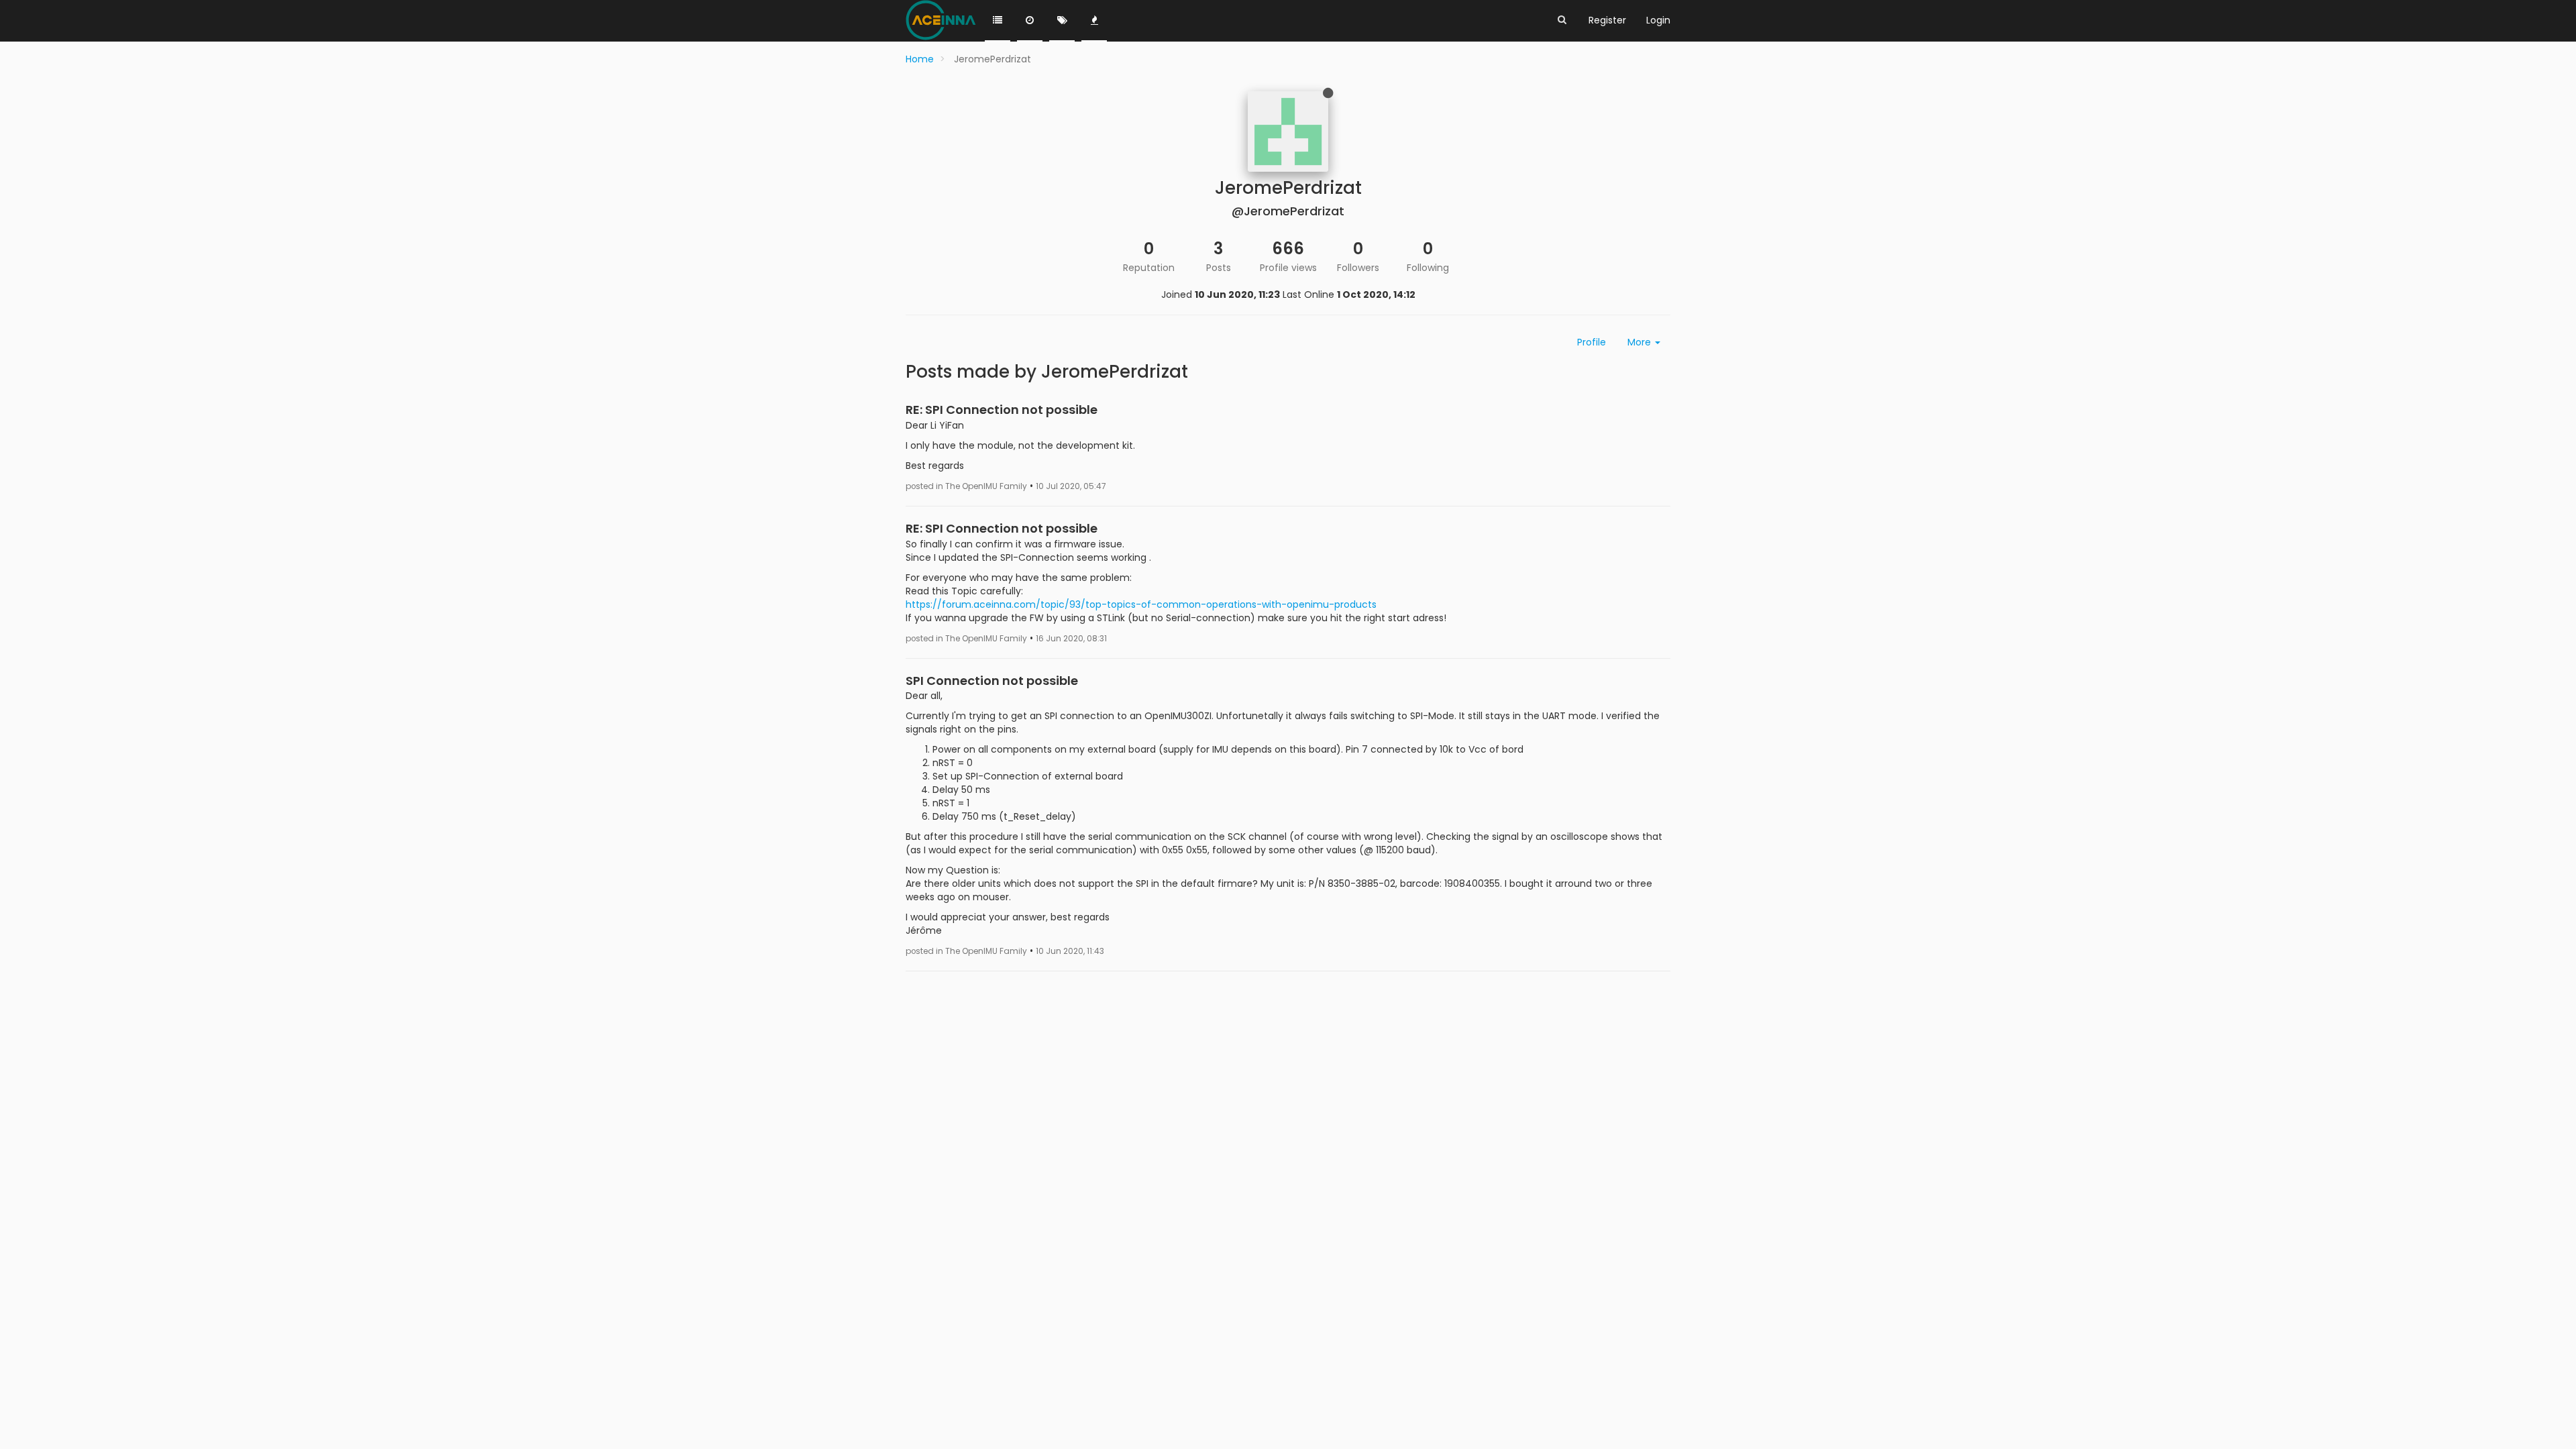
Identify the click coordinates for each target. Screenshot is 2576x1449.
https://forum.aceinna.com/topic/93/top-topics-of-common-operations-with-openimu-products (1141, 604)
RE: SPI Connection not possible (1002, 410)
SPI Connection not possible (992, 681)
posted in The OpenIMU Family (966, 486)
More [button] (1641, 342)
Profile (1592, 342)
